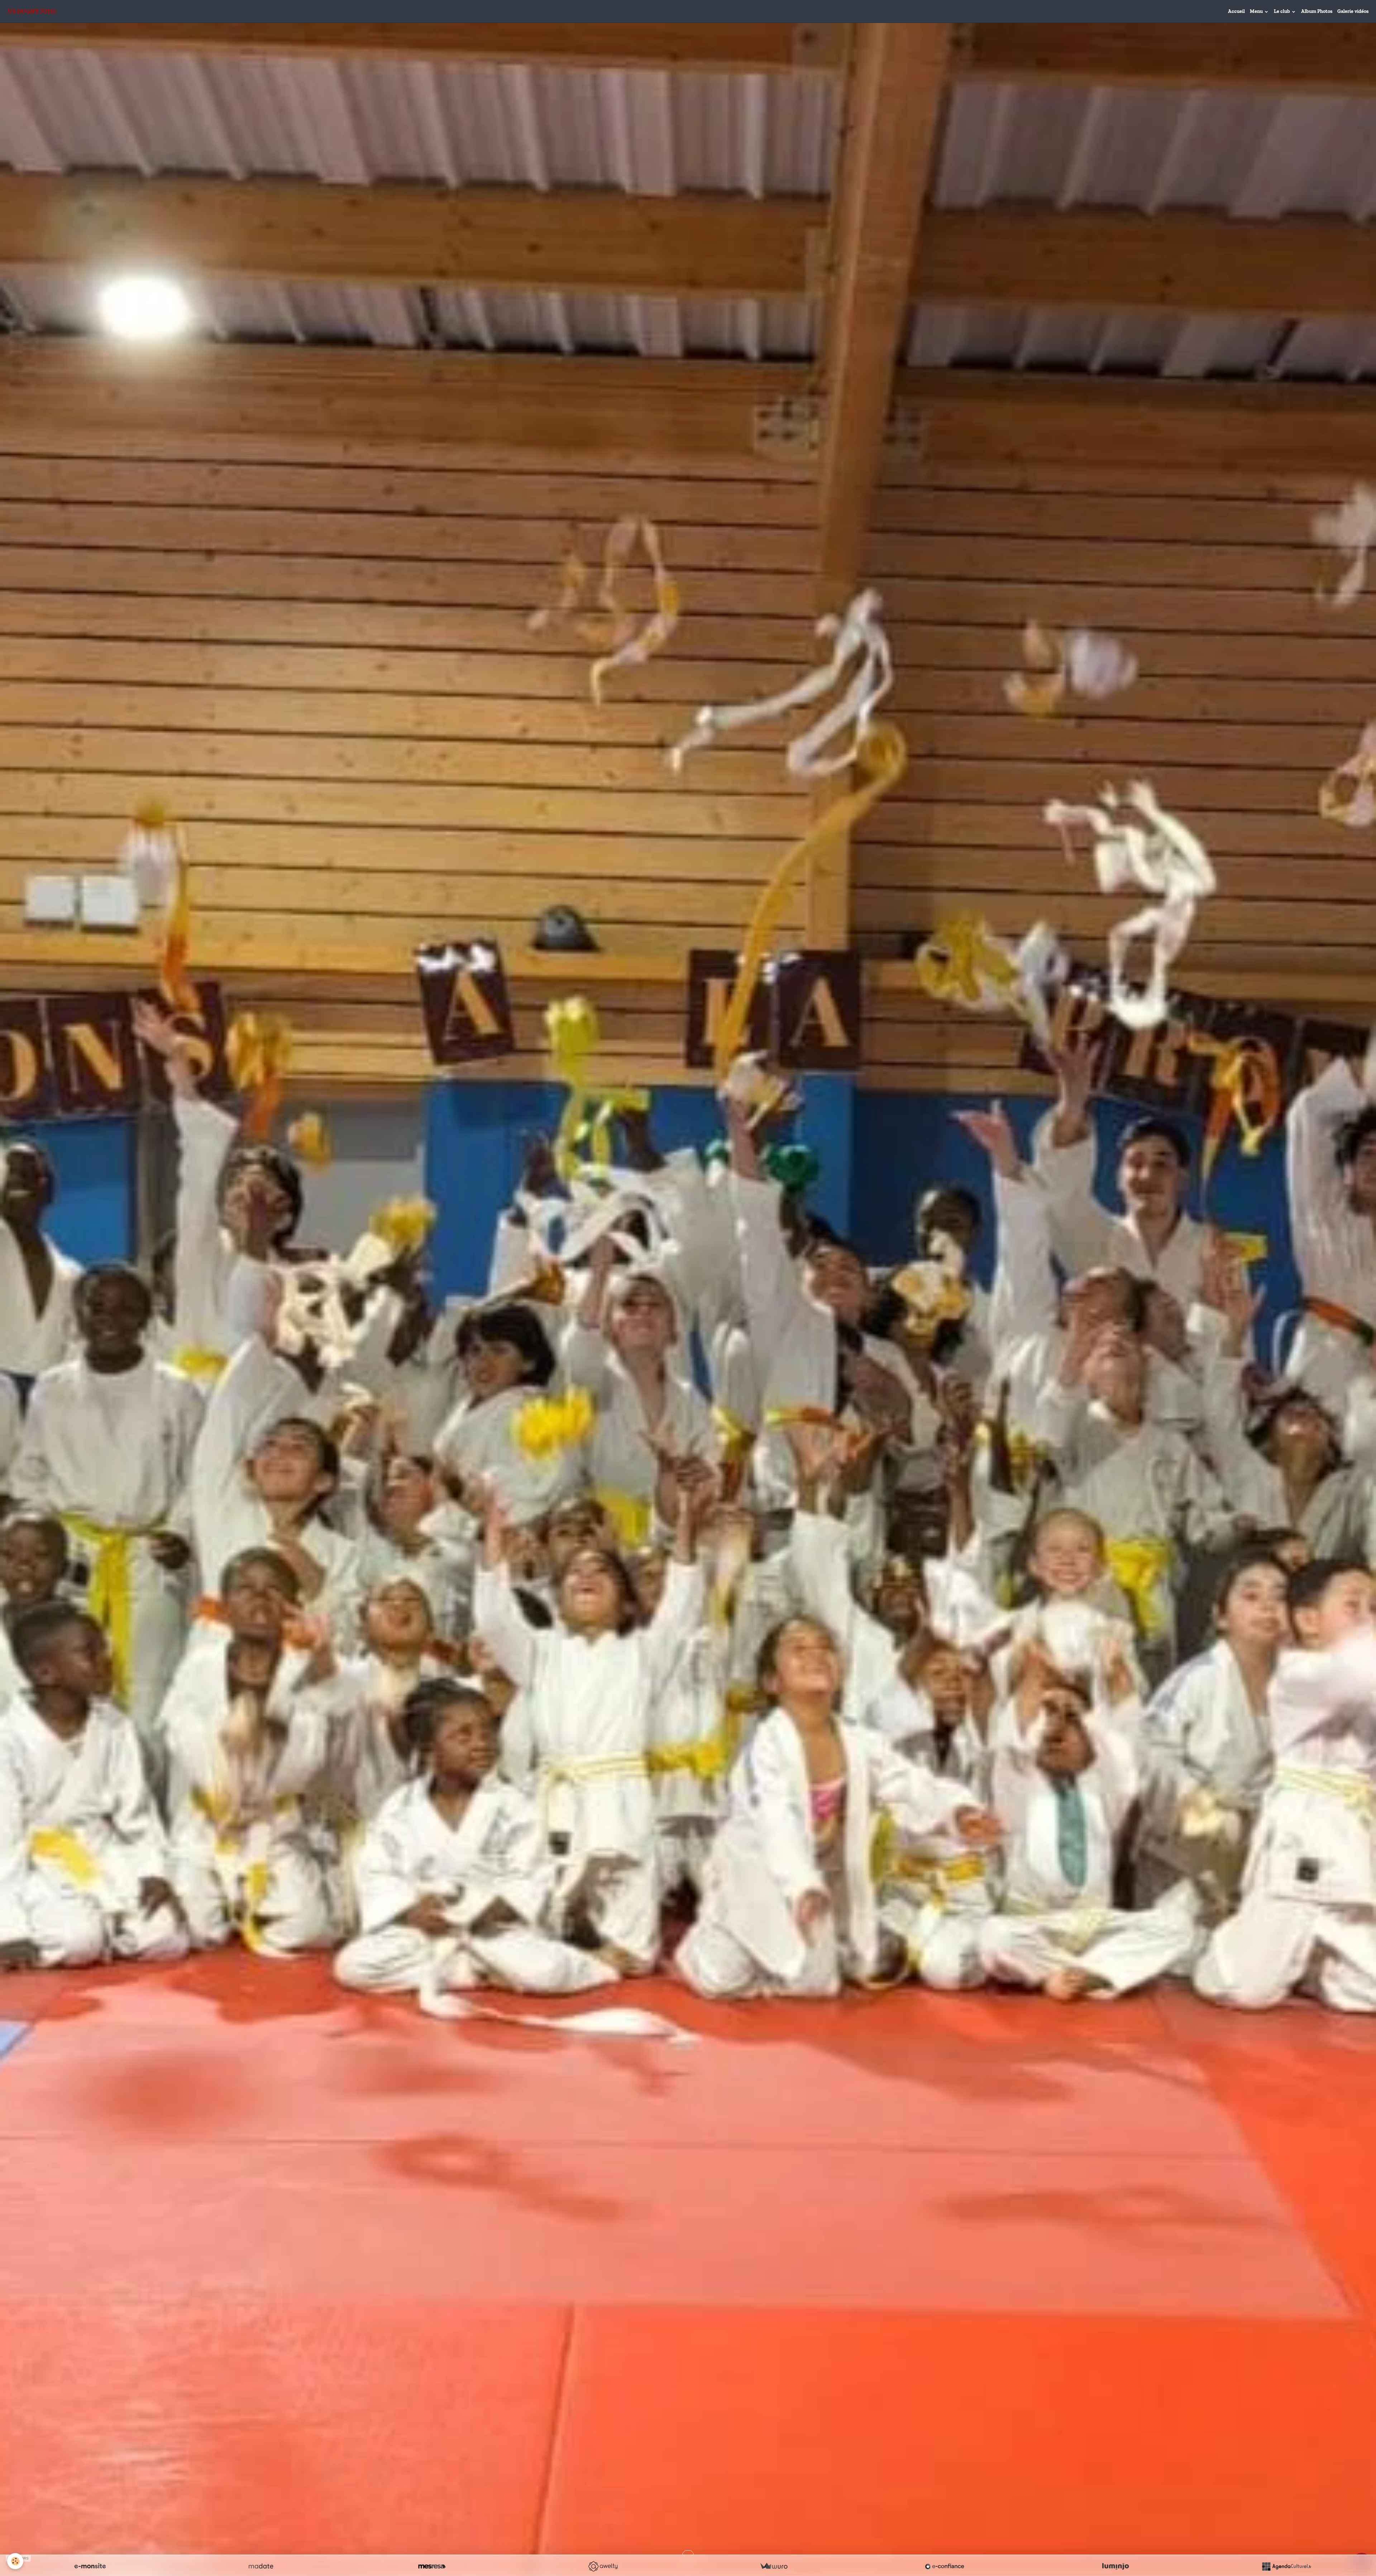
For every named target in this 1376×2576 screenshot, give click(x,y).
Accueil (1236, 11)
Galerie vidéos (1353, 11)
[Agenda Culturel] (1286, 2566)
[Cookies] (15, 2561)
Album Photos (1317, 11)
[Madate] (261, 2566)
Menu (1257, 11)
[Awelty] (603, 2566)
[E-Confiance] (945, 2566)
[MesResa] (432, 2566)
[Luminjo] (1115, 2566)
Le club (1282, 11)
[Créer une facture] (774, 2566)
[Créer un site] (90, 2566)
